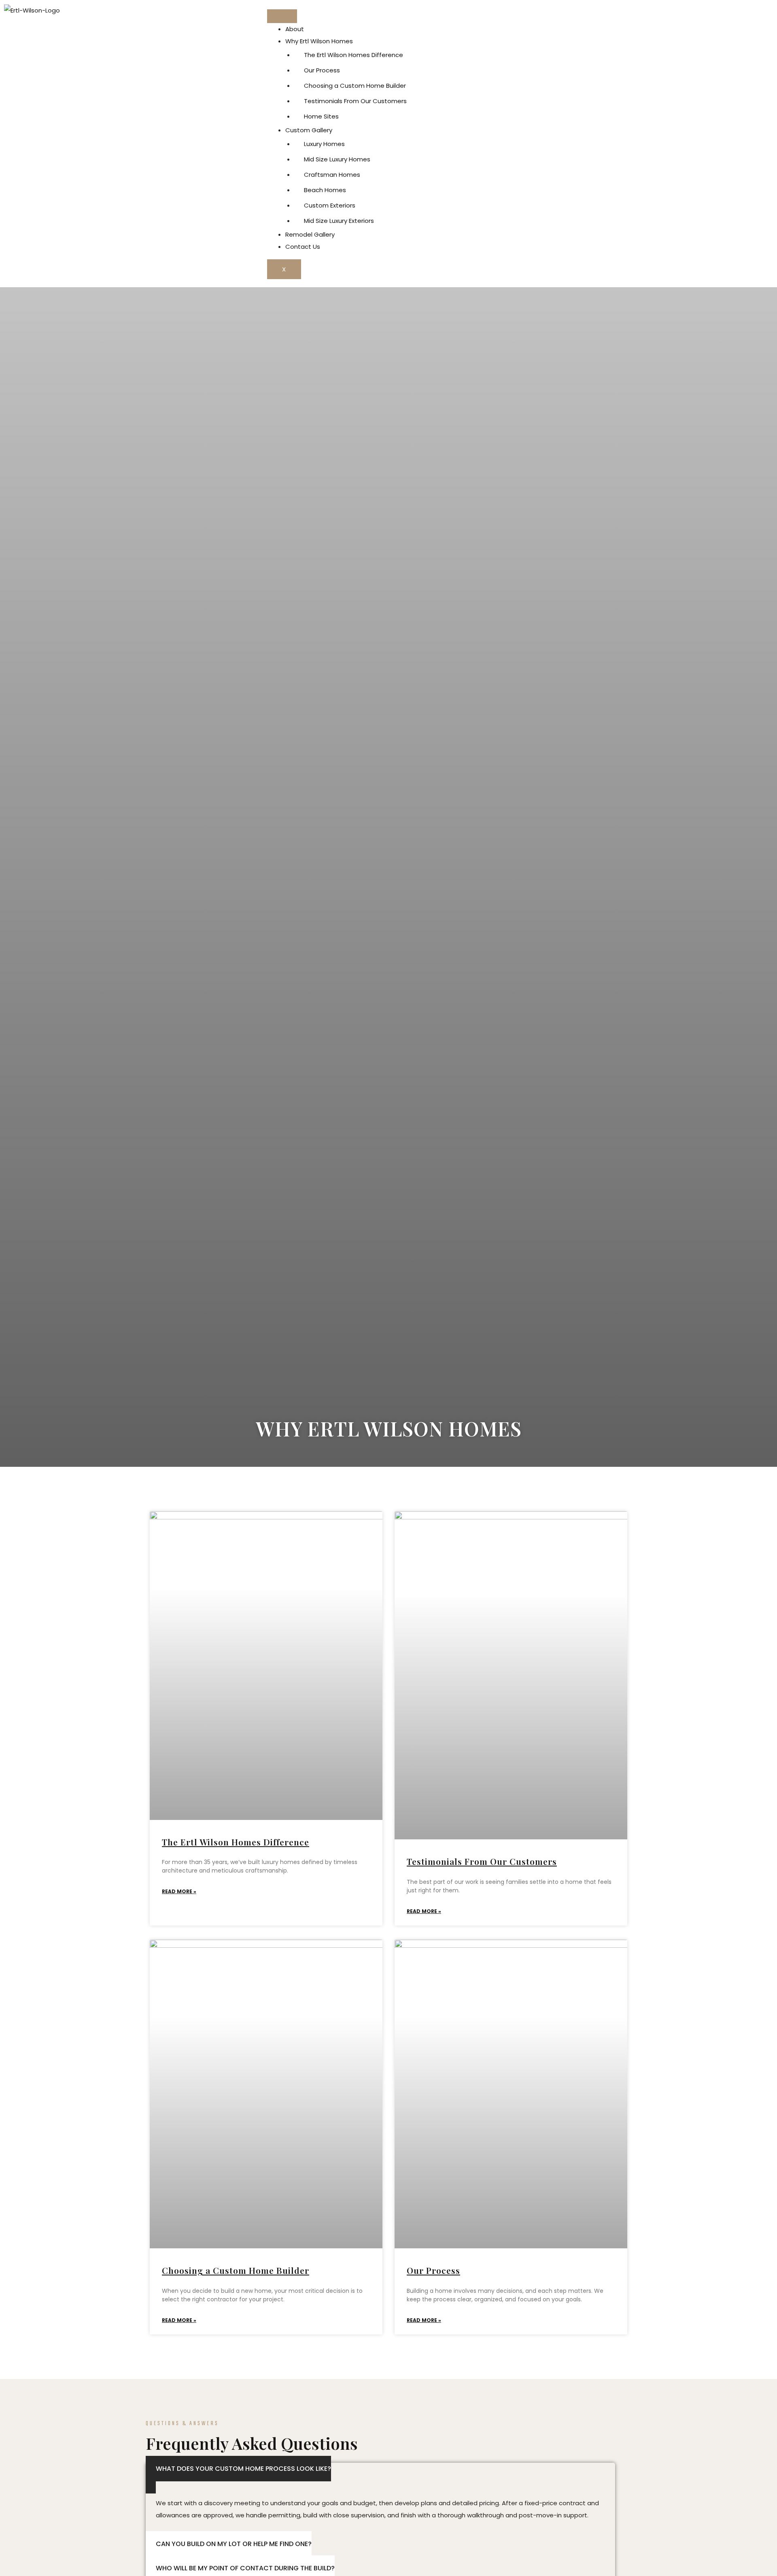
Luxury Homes (324, 144)
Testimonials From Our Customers (355, 101)
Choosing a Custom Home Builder (355, 86)
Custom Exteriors (330, 205)
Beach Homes (325, 190)
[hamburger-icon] (282, 16)
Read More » (179, 1891)
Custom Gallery (309, 130)
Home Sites (321, 116)
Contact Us (303, 247)
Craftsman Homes (332, 175)
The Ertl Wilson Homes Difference (353, 55)
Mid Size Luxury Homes (337, 159)
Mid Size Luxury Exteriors (339, 221)
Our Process (322, 70)
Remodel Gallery (310, 234)
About (295, 29)
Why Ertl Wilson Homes (319, 41)
